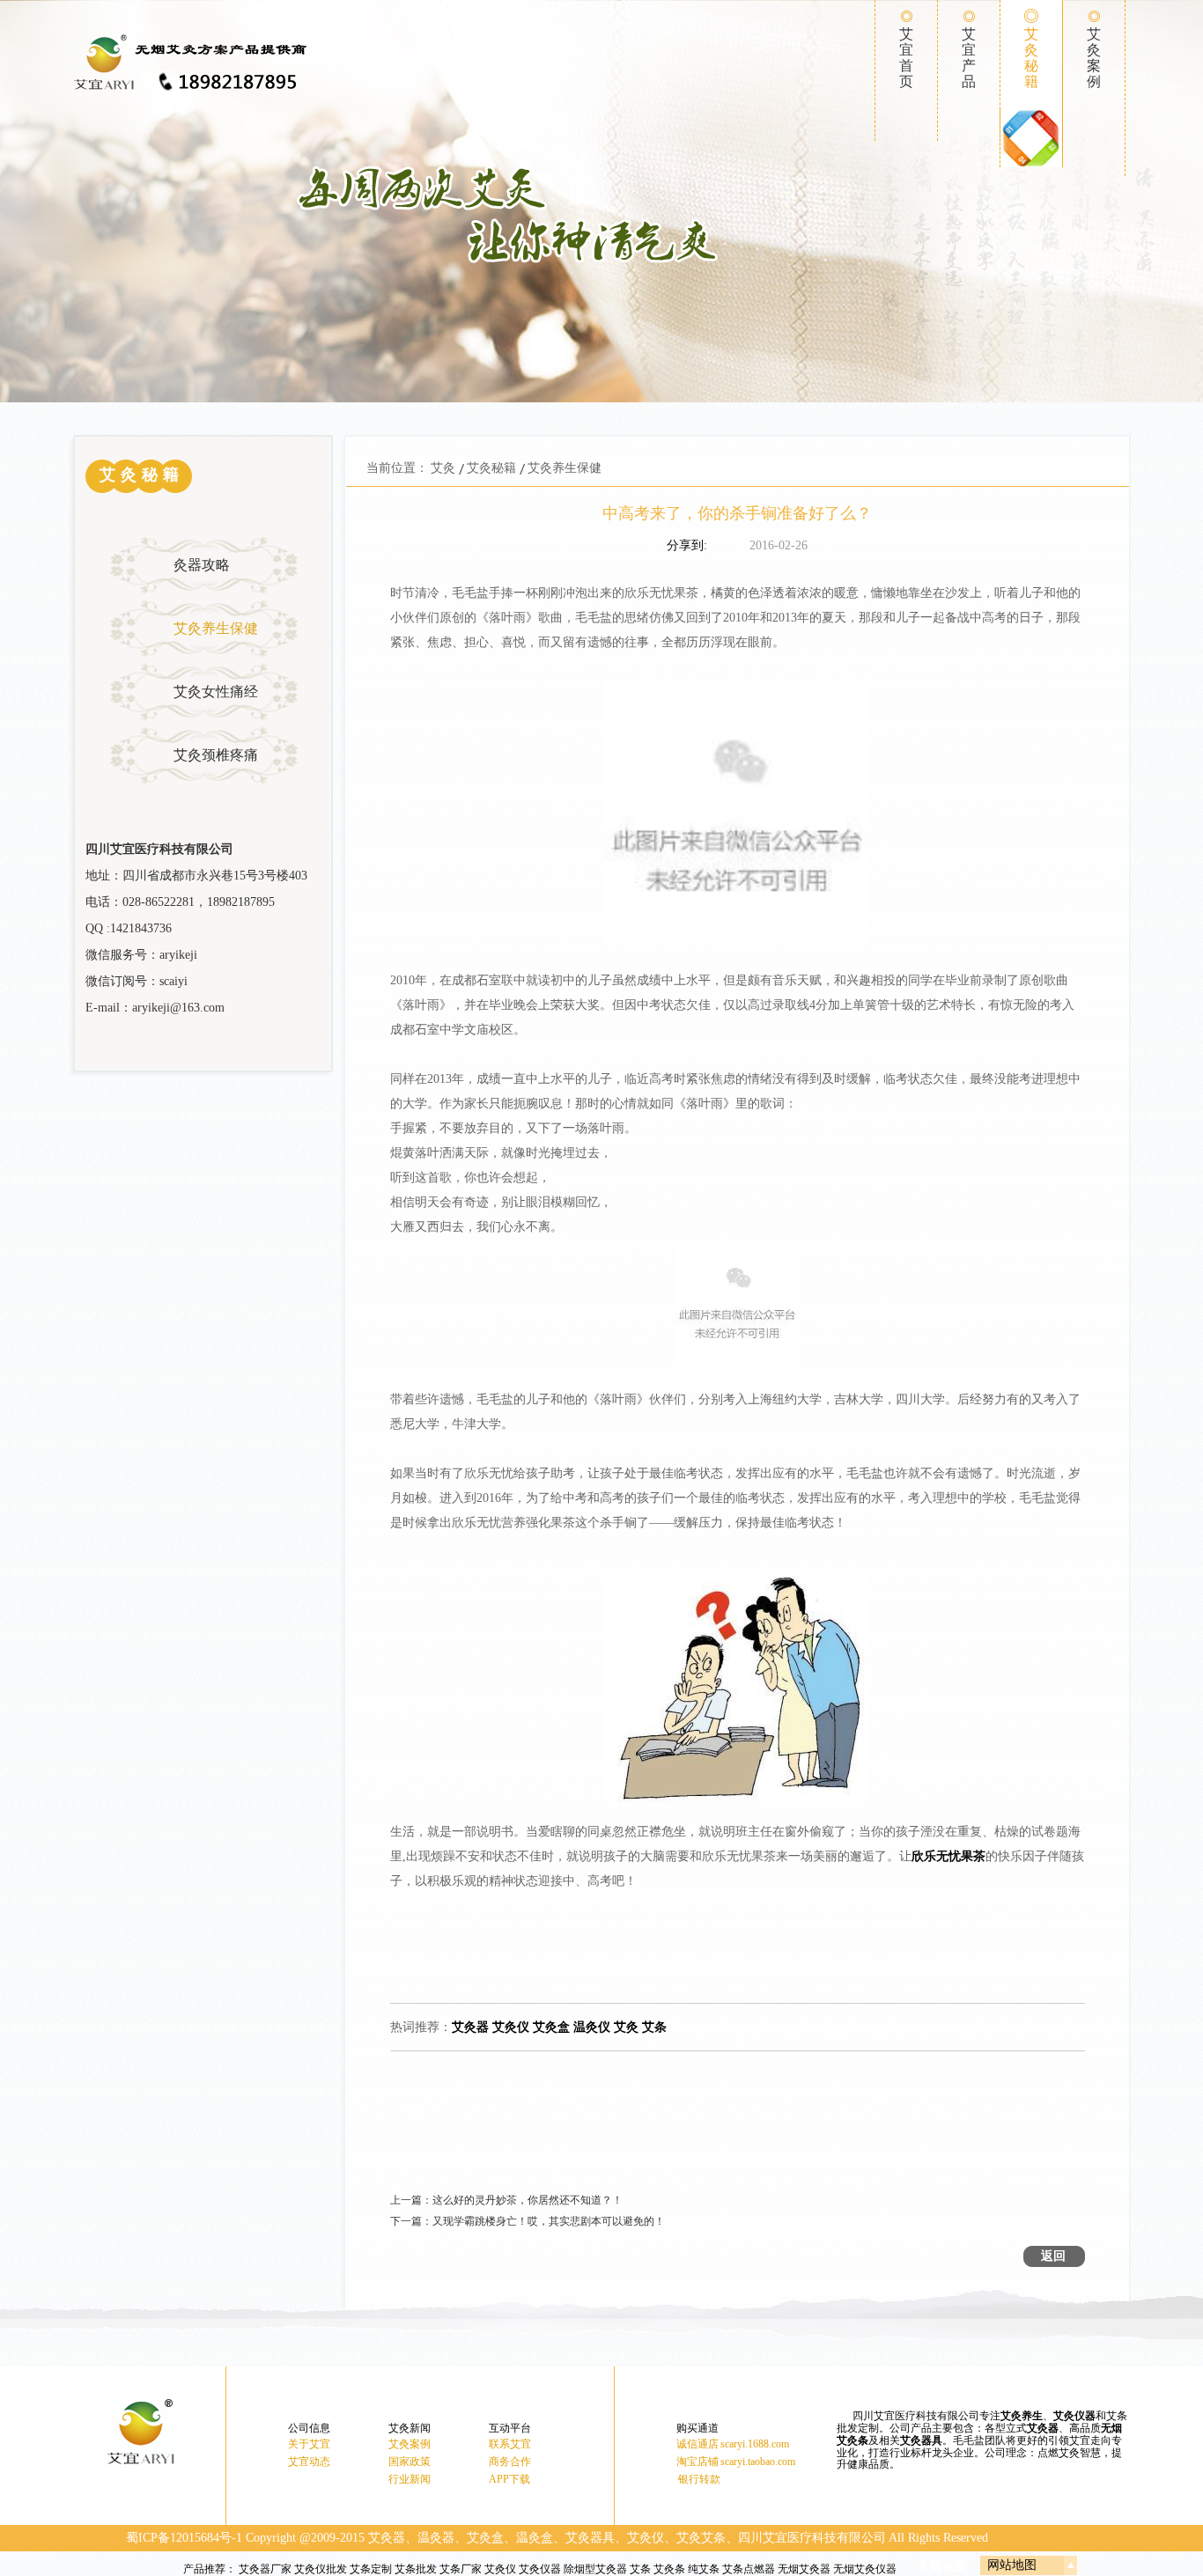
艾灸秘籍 (1031, 58)
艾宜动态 (309, 2462)
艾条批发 (416, 2569)
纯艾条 (704, 2569)
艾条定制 (371, 2569)
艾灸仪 (511, 2027)
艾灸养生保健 (216, 628)
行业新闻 (410, 2479)
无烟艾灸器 (804, 2569)
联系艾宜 (510, 2444)
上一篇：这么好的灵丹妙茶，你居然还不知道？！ (506, 2200)
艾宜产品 (969, 58)
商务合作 (510, 2462)
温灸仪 (592, 2027)
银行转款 (699, 2479)
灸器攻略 (202, 565)
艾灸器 (470, 2027)
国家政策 (410, 2462)
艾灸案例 (1094, 58)
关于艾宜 (309, 2444)
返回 (1053, 2256)
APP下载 (509, 2479)
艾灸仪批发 (321, 2569)
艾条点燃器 (749, 2569)
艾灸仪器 (540, 2569)
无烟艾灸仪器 (865, 2569)
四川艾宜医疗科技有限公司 (812, 2538)
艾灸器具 (921, 2440)
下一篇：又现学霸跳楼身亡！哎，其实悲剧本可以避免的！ (528, 2221)
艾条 (640, 2569)
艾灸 (443, 468)
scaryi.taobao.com (758, 2462)
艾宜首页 (906, 58)
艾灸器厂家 (265, 2569)
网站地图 (1012, 2565)
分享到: (687, 545)
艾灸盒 (551, 2027)
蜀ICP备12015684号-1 (184, 2538)
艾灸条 (669, 2569)
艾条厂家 (461, 2569)
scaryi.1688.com (755, 2444)
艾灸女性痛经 (216, 692)
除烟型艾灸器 (595, 2569)
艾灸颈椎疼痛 (216, 755)
